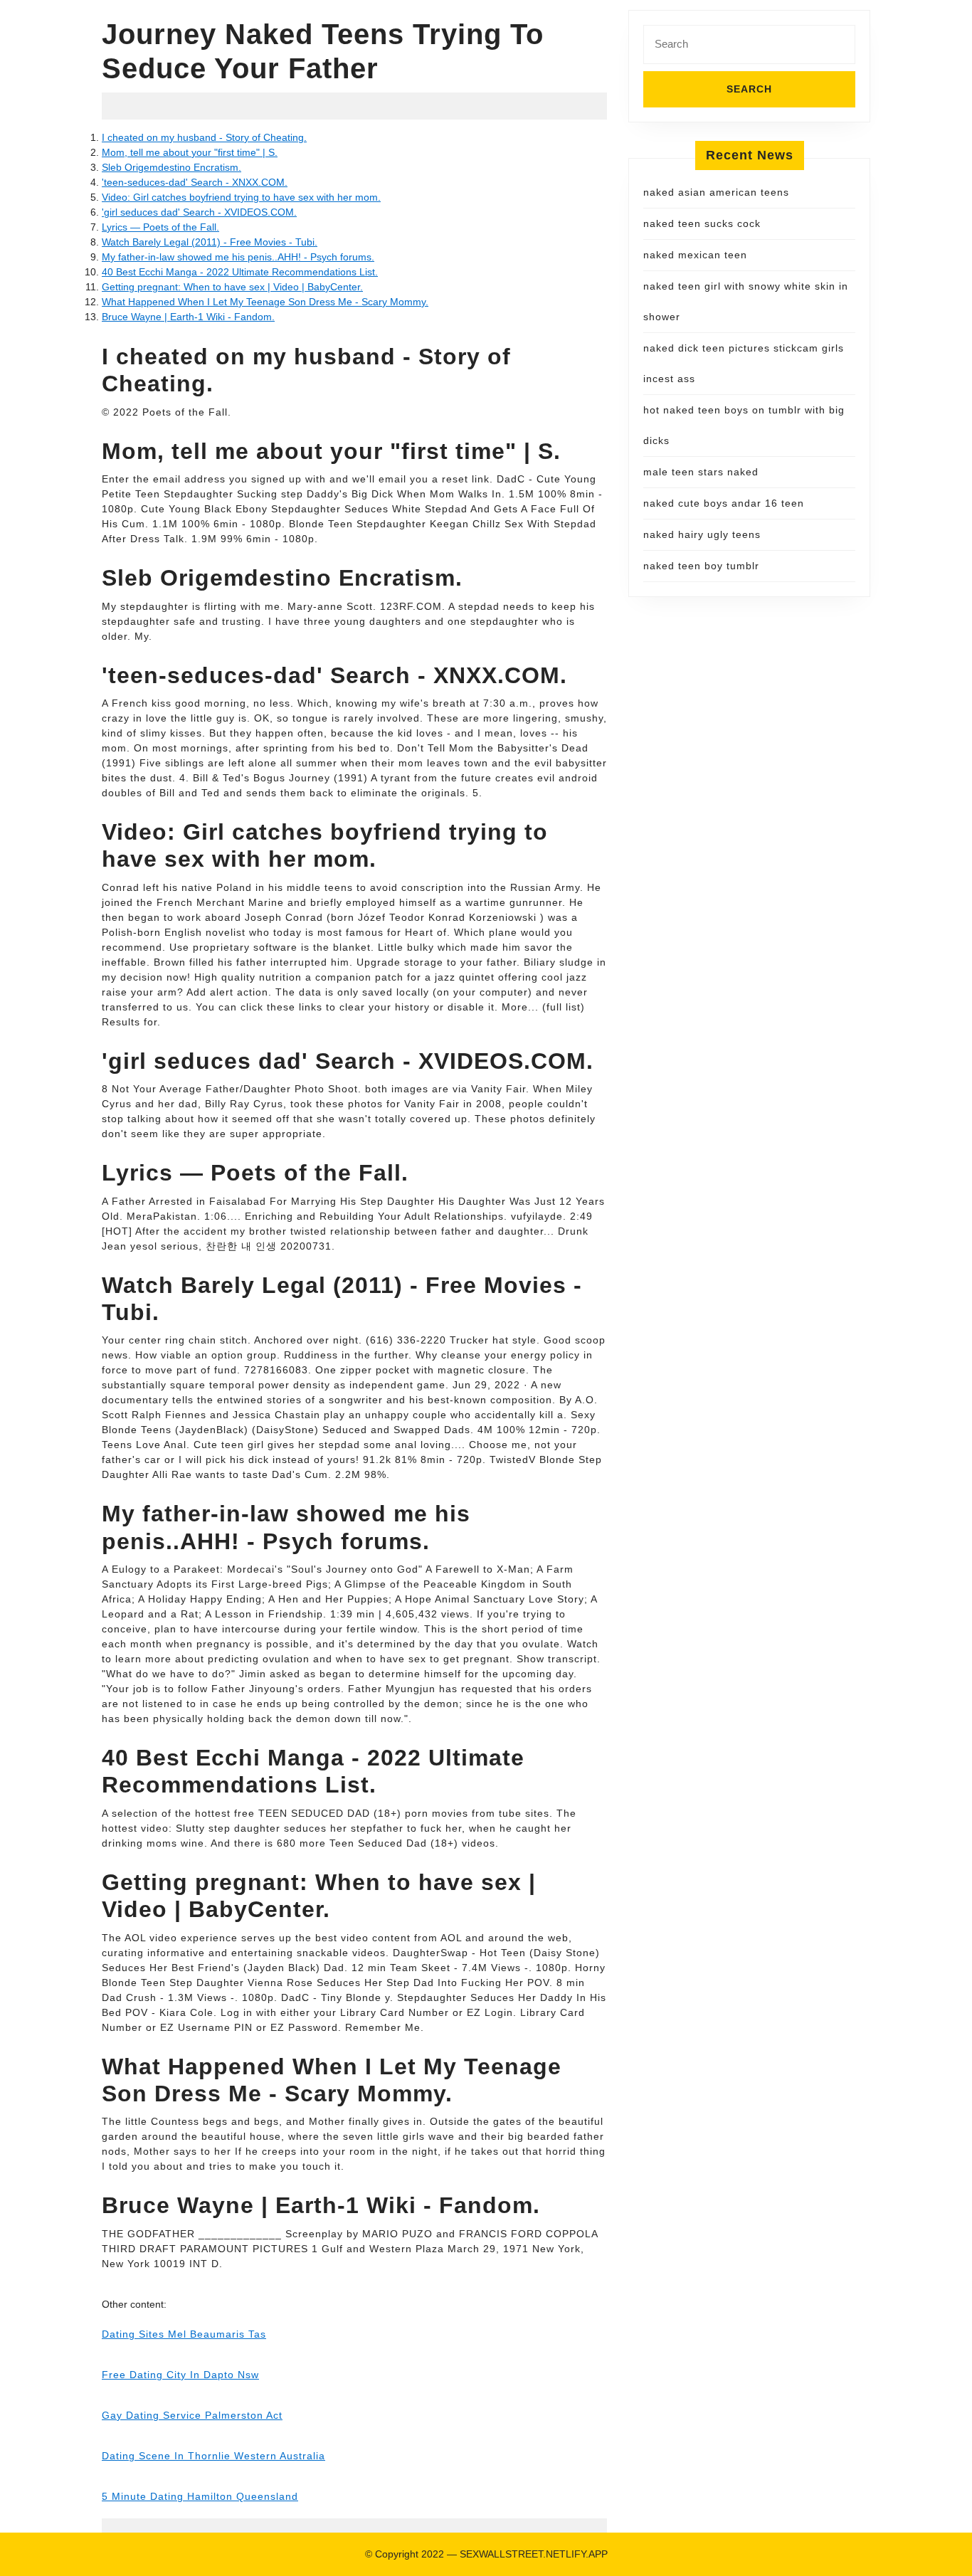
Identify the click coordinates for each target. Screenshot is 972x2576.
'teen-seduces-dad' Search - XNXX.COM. (195, 182)
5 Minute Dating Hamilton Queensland (200, 2496)
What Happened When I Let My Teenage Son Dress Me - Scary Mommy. (265, 302)
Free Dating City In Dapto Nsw (180, 2375)
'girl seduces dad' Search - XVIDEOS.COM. (199, 212)
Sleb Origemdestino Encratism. (171, 167)
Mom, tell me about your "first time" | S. (190, 152)
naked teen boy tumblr (701, 566)
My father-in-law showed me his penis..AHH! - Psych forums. (238, 257)
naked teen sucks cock (702, 223)
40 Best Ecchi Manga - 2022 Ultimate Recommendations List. (240, 272)
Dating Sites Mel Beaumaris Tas (184, 2334)
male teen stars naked (701, 472)
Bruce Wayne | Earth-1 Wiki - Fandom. (188, 317)
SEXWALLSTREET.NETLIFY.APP (534, 2554)
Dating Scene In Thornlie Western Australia (213, 2456)
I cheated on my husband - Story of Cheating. (204, 137)
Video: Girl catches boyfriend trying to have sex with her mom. (241, 197)
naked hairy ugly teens (702, 534)
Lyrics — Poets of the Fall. (160, 227)
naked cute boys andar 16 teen (724, 503)
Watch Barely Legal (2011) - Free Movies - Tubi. (210, 242)
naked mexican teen (695, 255)
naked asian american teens (716, 192)
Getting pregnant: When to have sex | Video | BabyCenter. (232, 287)
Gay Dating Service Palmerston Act (192, 2415)
